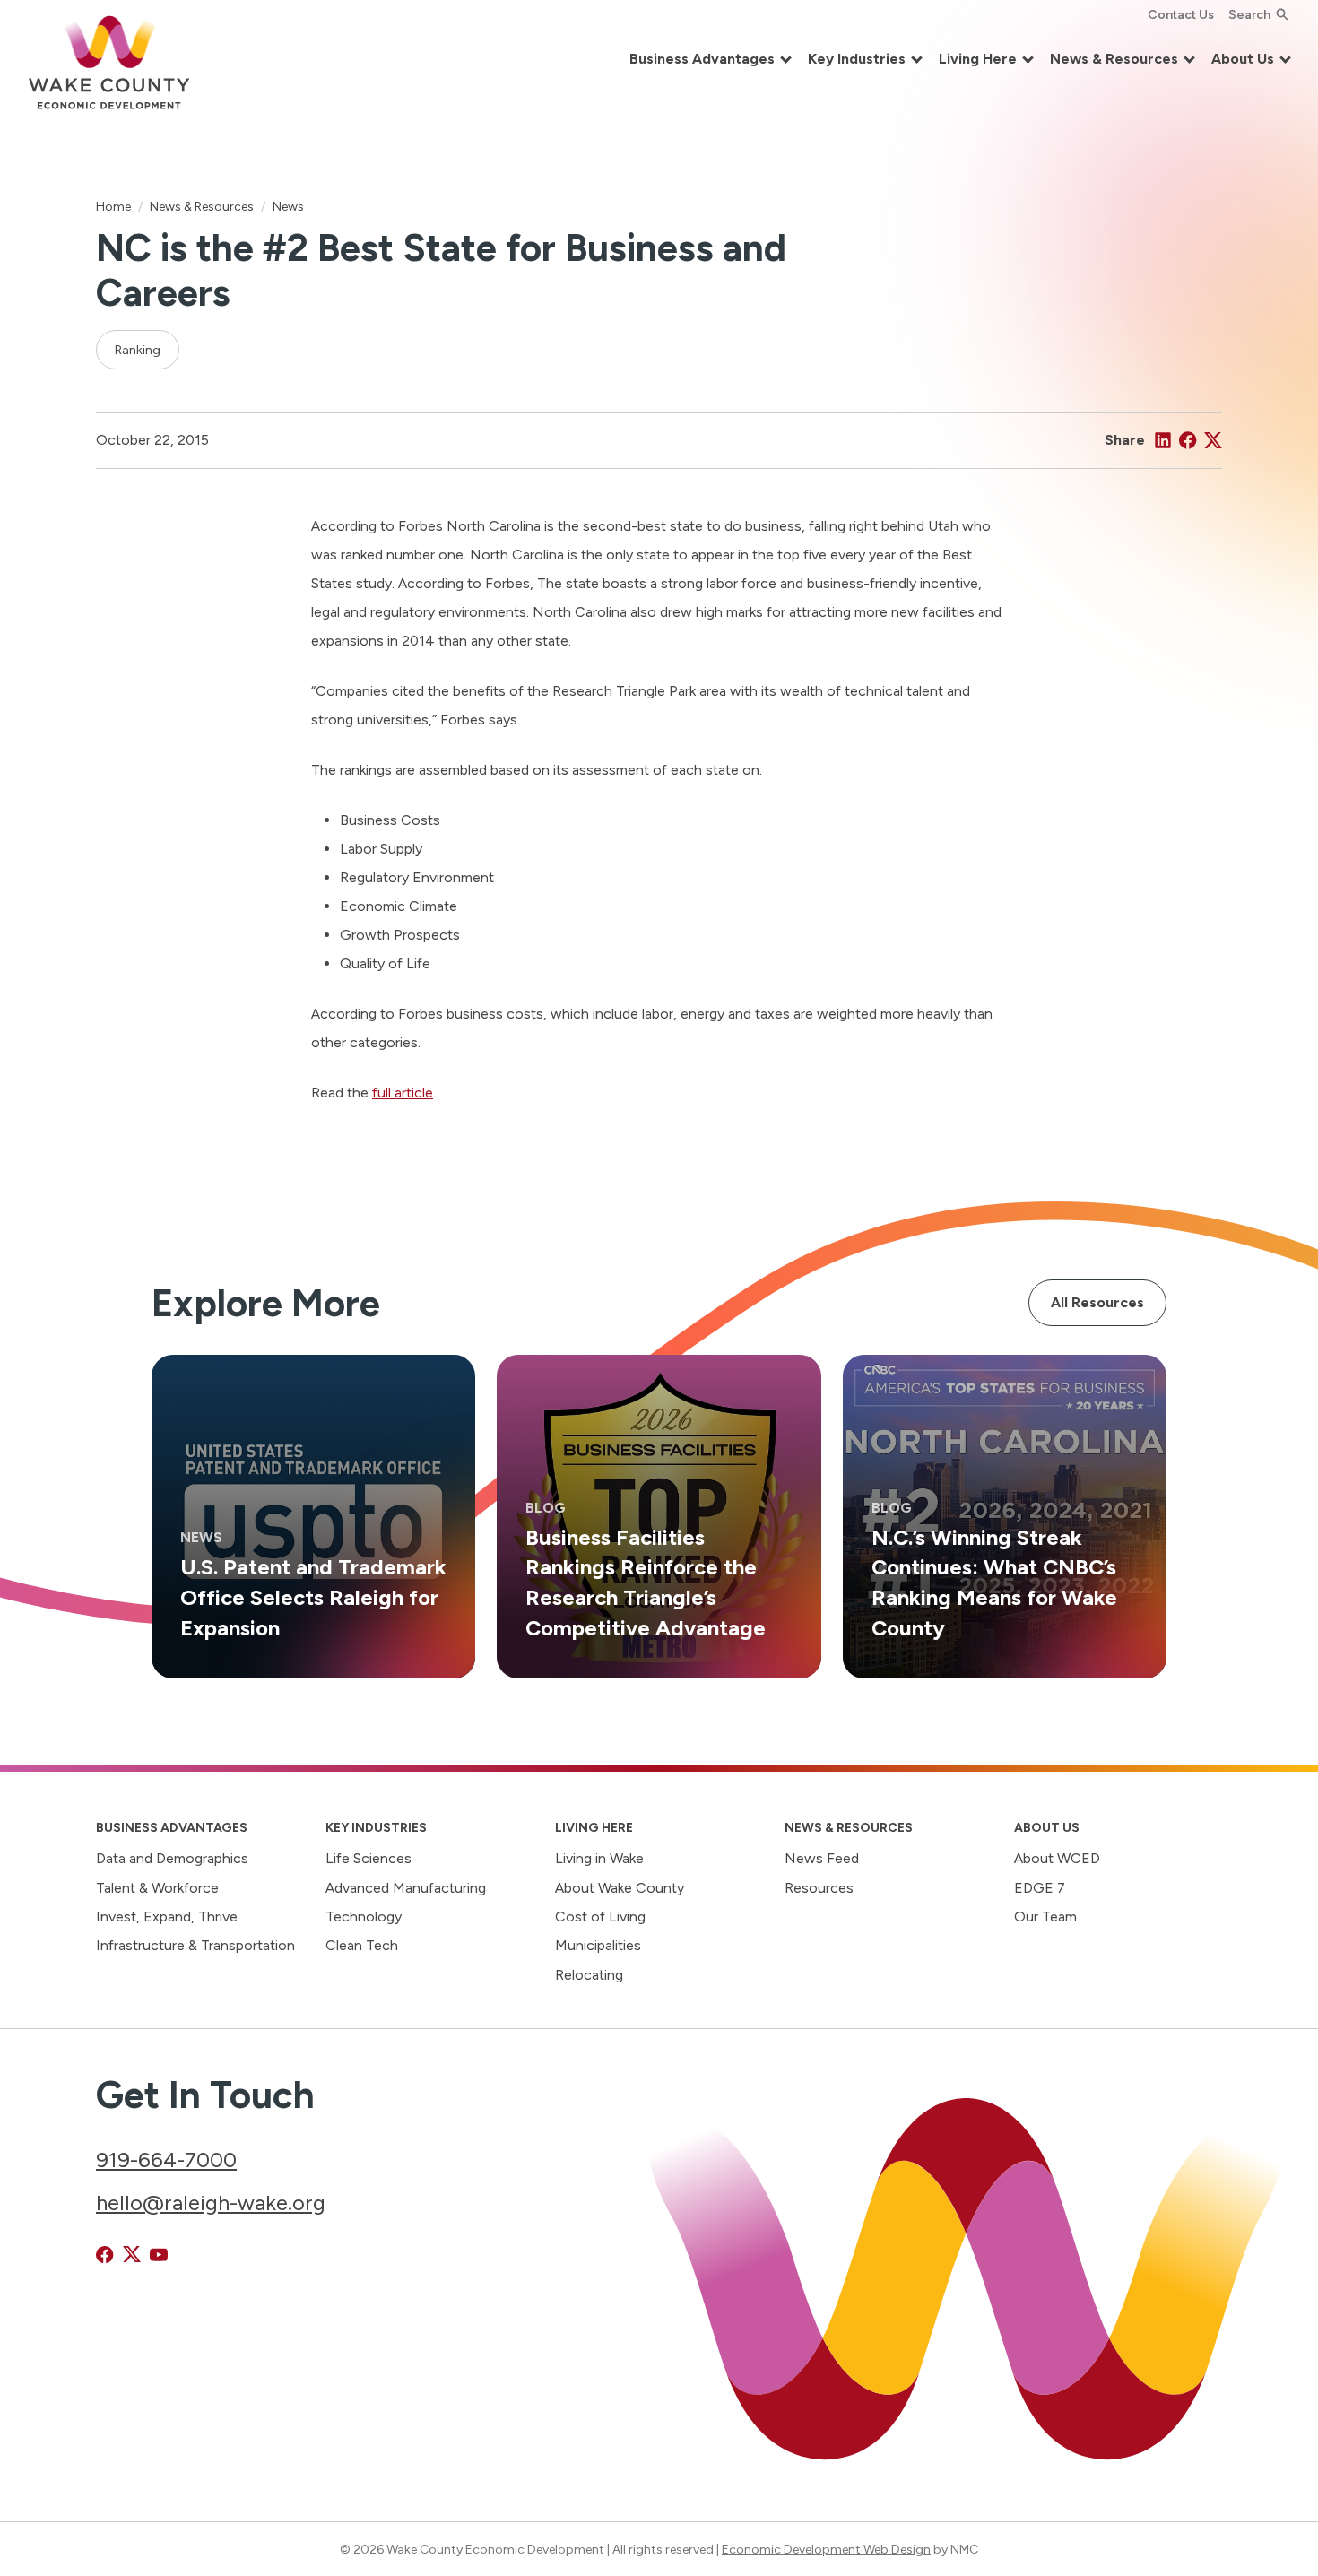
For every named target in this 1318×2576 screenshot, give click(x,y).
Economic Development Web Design (826, 2549)
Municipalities (598, 1945)
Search (1249, 14)
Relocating (589, 1975)
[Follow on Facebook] (105, 2255)
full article (403, 1093)
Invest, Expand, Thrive (167, 1917)
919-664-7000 (166, 2160)
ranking (138, 350)
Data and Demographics (172, 1858)
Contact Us (1181, 14)
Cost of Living (600, 1917)
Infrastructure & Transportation (195, 1945)
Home (113, 206)
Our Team (1045, 1917)
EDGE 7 (1040, 1888)
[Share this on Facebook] (1188, 440)
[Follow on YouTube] (159, 2255)
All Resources (1097, 1302)
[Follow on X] (132, 2255)
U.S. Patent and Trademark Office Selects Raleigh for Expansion (313, 1596)
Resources (819, 1888)
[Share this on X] (1213, 440)
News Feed (822, 1858)
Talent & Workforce (157, 1888)
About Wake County (620, 1888)
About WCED (1057, 1858)
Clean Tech (362, 1945)
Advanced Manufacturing (406, 1888)
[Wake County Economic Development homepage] (109, 60)
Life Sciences (369, 1858)
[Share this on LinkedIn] (1163, 440)
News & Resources (202, 206)
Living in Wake (599, 1858)
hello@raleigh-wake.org (211, 2203)
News (288, 206)
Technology (364, 1917)
